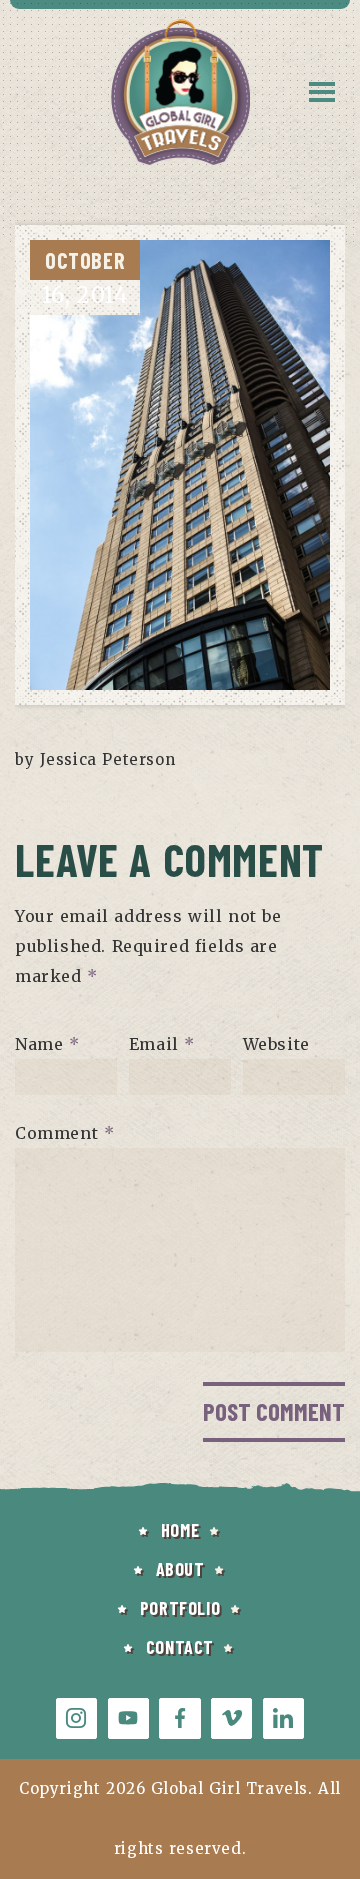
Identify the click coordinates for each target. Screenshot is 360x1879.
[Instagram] (76, 1718)
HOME (180, 1530)
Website (276, 1044)
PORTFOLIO (180, 1608)
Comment (64, 1133)
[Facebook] (179, 1718)
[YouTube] (128, 1718)
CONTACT (180, 1647)
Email (162, 1044)
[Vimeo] (231, 1718)
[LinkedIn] (283, 1718)
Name (47, 1044)
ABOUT (180, 1569)
